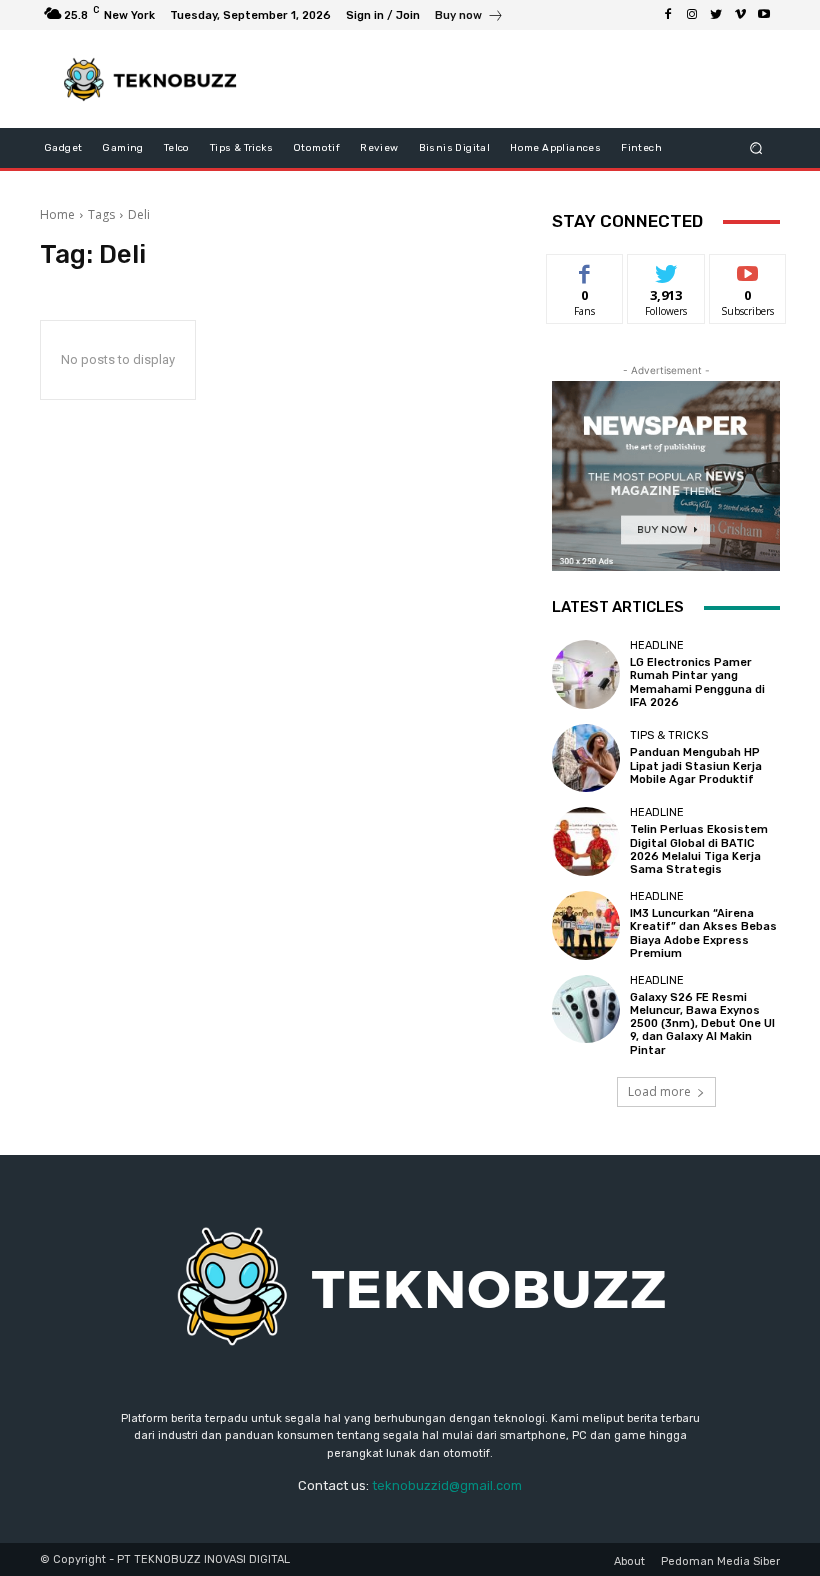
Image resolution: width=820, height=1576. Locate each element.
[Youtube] (764, 15)
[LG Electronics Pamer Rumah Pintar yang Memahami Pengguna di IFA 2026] (586, 674)
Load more (659, 1091)
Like (585, 269)
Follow (666, 269)
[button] (756, 148)
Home (57, 214)
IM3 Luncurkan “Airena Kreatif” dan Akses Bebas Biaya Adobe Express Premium (703, 933)
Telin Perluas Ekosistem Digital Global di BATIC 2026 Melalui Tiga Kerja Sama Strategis (699, 849)
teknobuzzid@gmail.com (447, 1485)
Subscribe (748, 269)
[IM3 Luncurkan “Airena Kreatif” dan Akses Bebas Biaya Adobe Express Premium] (586, 925)
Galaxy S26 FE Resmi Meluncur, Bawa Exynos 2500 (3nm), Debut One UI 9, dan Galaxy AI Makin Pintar (702, 1024)
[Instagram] (692, 15)
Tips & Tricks (669, 735)
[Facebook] (668, 15)
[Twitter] (716, 15)
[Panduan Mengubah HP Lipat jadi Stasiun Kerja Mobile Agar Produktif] (586, 758)
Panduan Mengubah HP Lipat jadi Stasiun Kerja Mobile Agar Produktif (696, 765)
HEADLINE (657, 645)
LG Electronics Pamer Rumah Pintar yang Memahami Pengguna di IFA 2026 (697, 682)
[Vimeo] (740, 15)
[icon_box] (469, 17)
